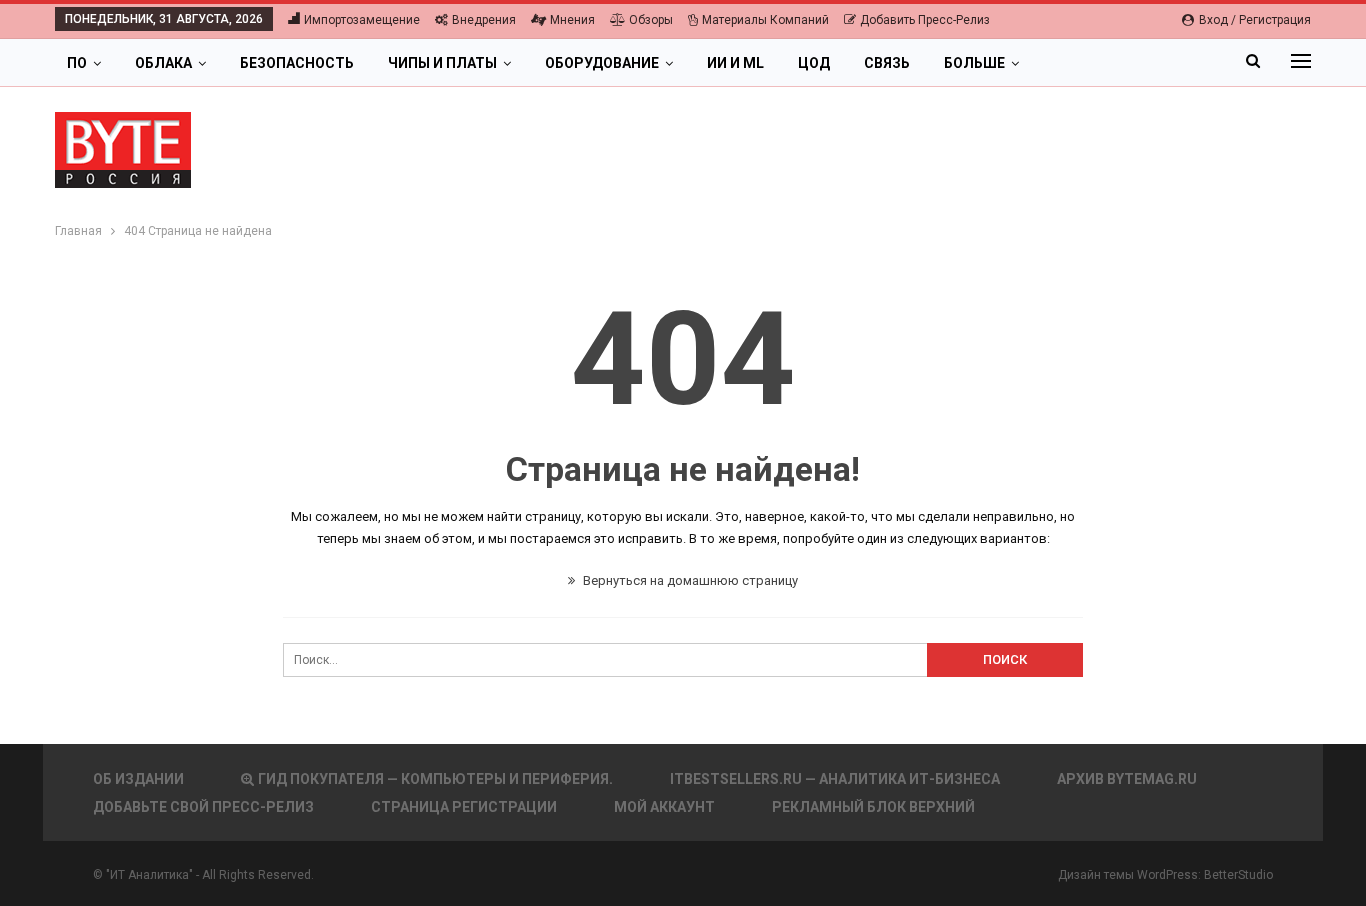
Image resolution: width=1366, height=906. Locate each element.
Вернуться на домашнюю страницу (689, 580)
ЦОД (814, 63)
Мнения (572, 20)
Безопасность (297, 63)
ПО (77, 63)
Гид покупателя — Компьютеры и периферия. (435, 779)
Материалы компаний (765, 20)
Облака (163, 63)
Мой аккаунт (664, 807)
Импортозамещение (362, 20)
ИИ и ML (735, 63)
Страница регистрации (464, 807)
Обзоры (651, 20)
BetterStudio (1238, 875)
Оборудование (602, 63)
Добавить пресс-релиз (925, 20)
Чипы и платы (442, 63)
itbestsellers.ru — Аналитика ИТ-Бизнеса (835, 779)
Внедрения (484, 20)
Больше (974, 63)
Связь (887, 63)
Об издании (138, 779)
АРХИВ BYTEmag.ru (1127, 779)
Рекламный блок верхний (873, 807)
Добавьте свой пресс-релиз (203, 807)
